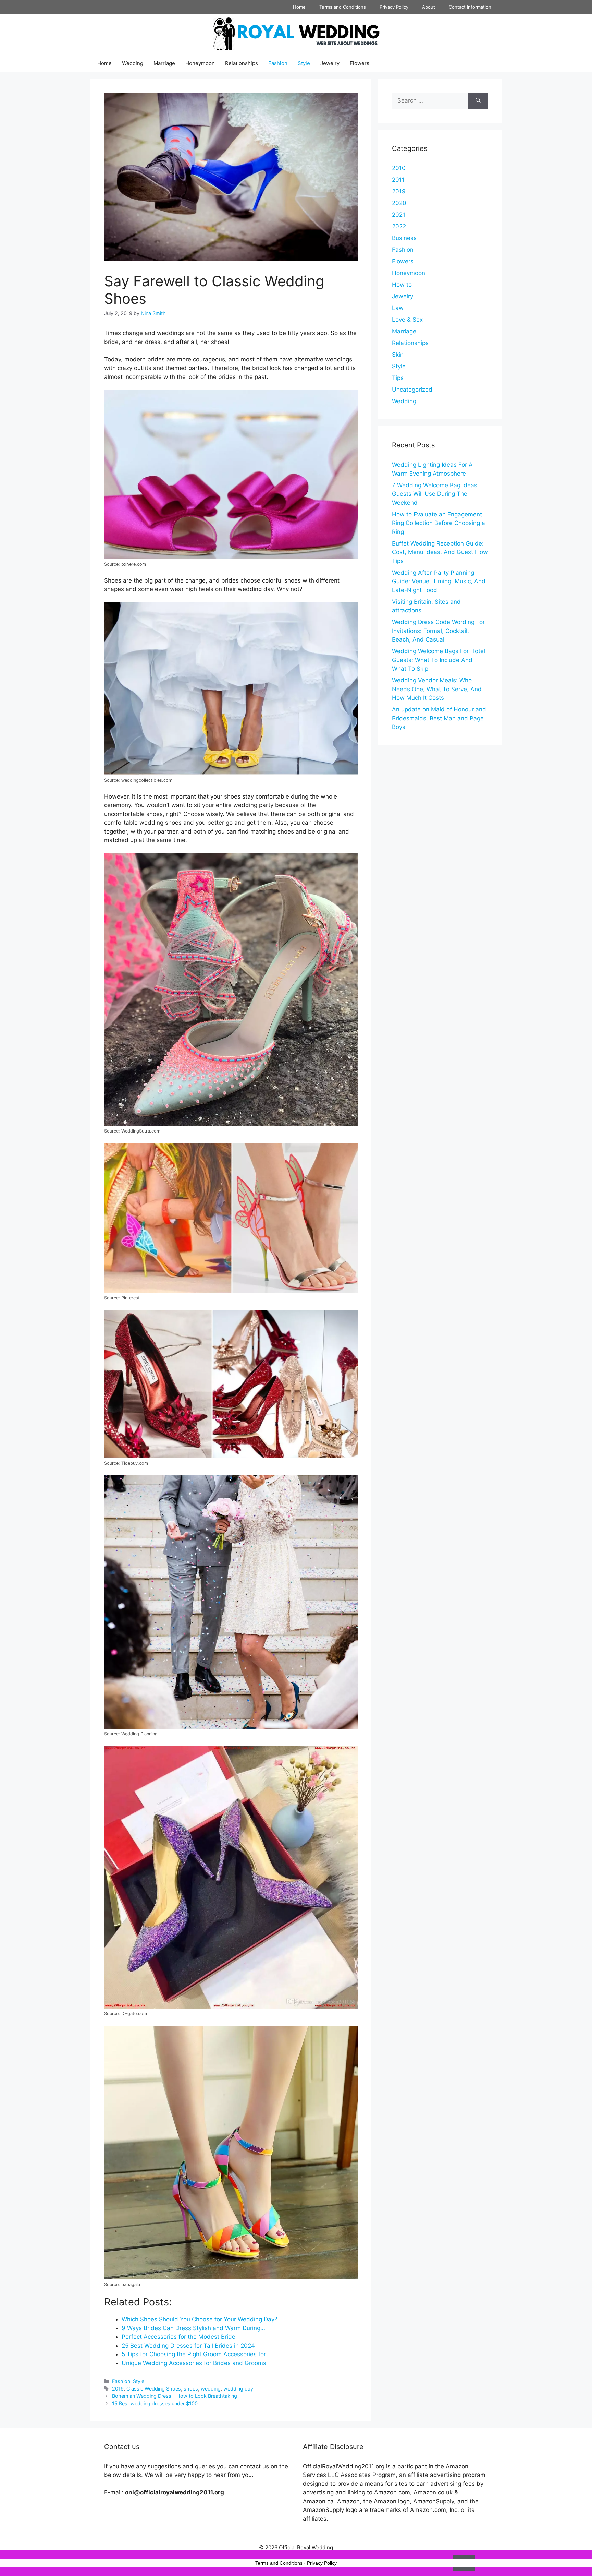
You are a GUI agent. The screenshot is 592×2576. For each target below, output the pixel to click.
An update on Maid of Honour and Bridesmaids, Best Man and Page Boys (439, 718)
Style (304, 63)
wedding (211, 2389)
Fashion (278, 63)
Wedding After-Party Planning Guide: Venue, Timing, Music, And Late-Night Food (439, 581)
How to (402, 285)
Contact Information (470, 7)
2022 (399, 226)
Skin (398, 355)
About (429, 7)
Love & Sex (407, 320)
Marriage (164, 63)
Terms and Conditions (343, 7)
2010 (399, 168)
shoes (191, 2389)
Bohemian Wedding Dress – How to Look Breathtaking (175, 2396)
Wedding (133, 63)
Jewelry (330, 63)
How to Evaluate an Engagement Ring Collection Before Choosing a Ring (439, 523)
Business (404, 238)
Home (299, 7)
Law (398, 308)
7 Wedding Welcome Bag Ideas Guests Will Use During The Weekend (435, 494)
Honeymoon (200, 63)
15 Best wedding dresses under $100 (155, 2403)
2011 (398, 180)
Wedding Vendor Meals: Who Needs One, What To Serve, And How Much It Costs (437, 689)
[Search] (478, 101)
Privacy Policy (394, 7)
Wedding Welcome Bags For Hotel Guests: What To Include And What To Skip (439, 660)
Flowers (360, 63)
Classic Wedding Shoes (154, 2389)
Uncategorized (412, 390)
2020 (399, 203)
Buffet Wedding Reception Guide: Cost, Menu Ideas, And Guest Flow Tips (440, 552)
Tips (398, 378)
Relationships (242, 63)
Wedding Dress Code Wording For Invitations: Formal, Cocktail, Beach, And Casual (438, 631)
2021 (399, 215)
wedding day (238, 2389)
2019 (118, 2389)
